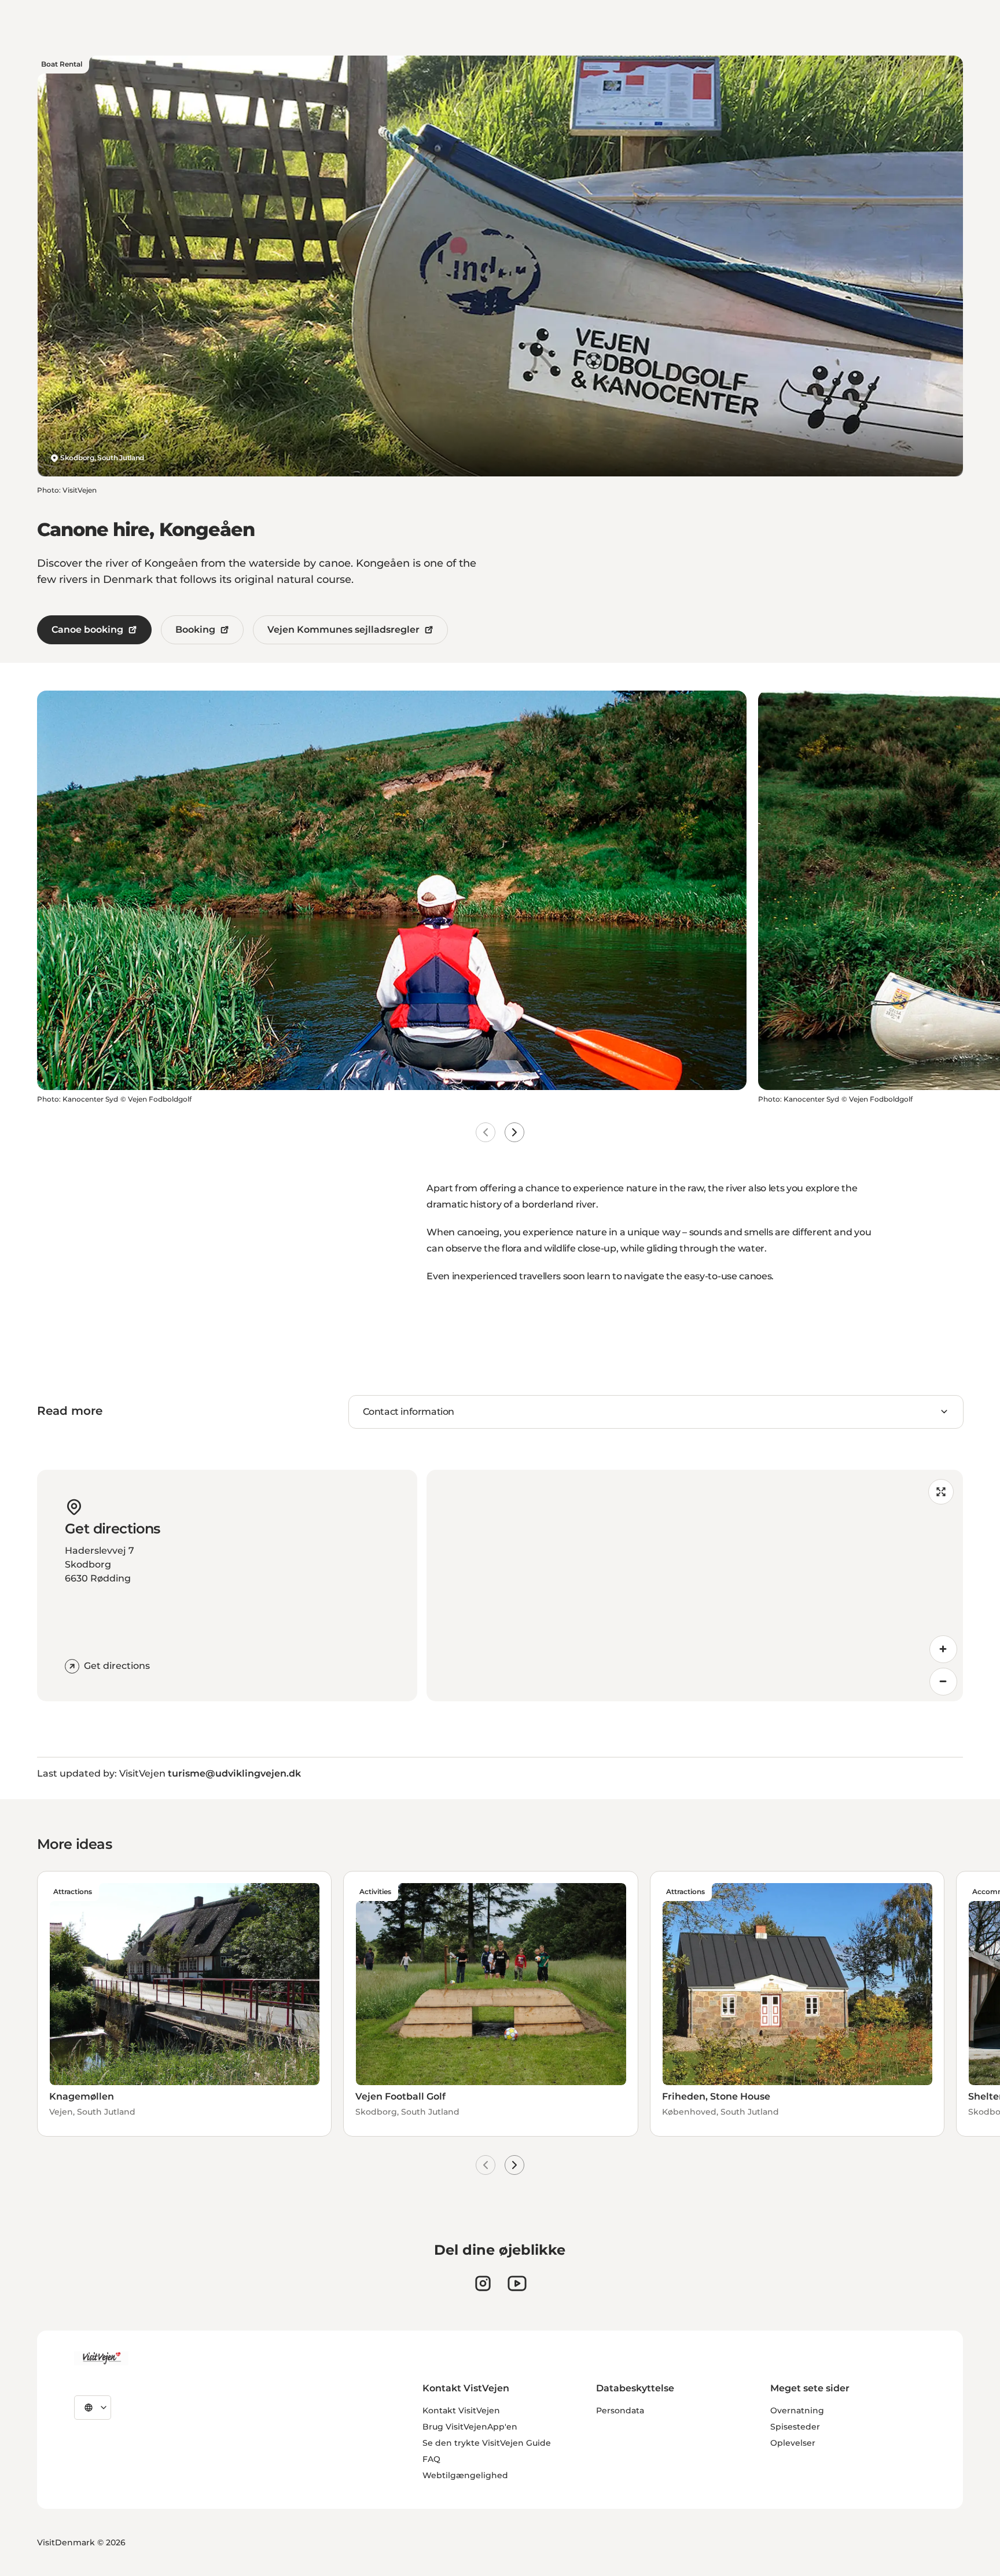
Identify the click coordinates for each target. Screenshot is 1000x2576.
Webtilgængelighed (465, 2475)
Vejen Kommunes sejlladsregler (343, 630)
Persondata (620, 2410)
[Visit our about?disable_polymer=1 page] (517, 2283)
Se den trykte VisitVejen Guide (487, 2443)
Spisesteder (795, 2427)
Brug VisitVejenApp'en (470, 2427)
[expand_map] (941, 1492)
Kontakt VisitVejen (461, 2410)
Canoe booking (87, 630)
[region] (695, 1586)
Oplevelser (793, 2443)
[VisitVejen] (101, 2358)
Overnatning (797, 2410)
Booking (195, 630)
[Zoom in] (943, 1649)
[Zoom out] (943, 1682)
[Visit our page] (483, 2283)
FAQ (431, 2459)
